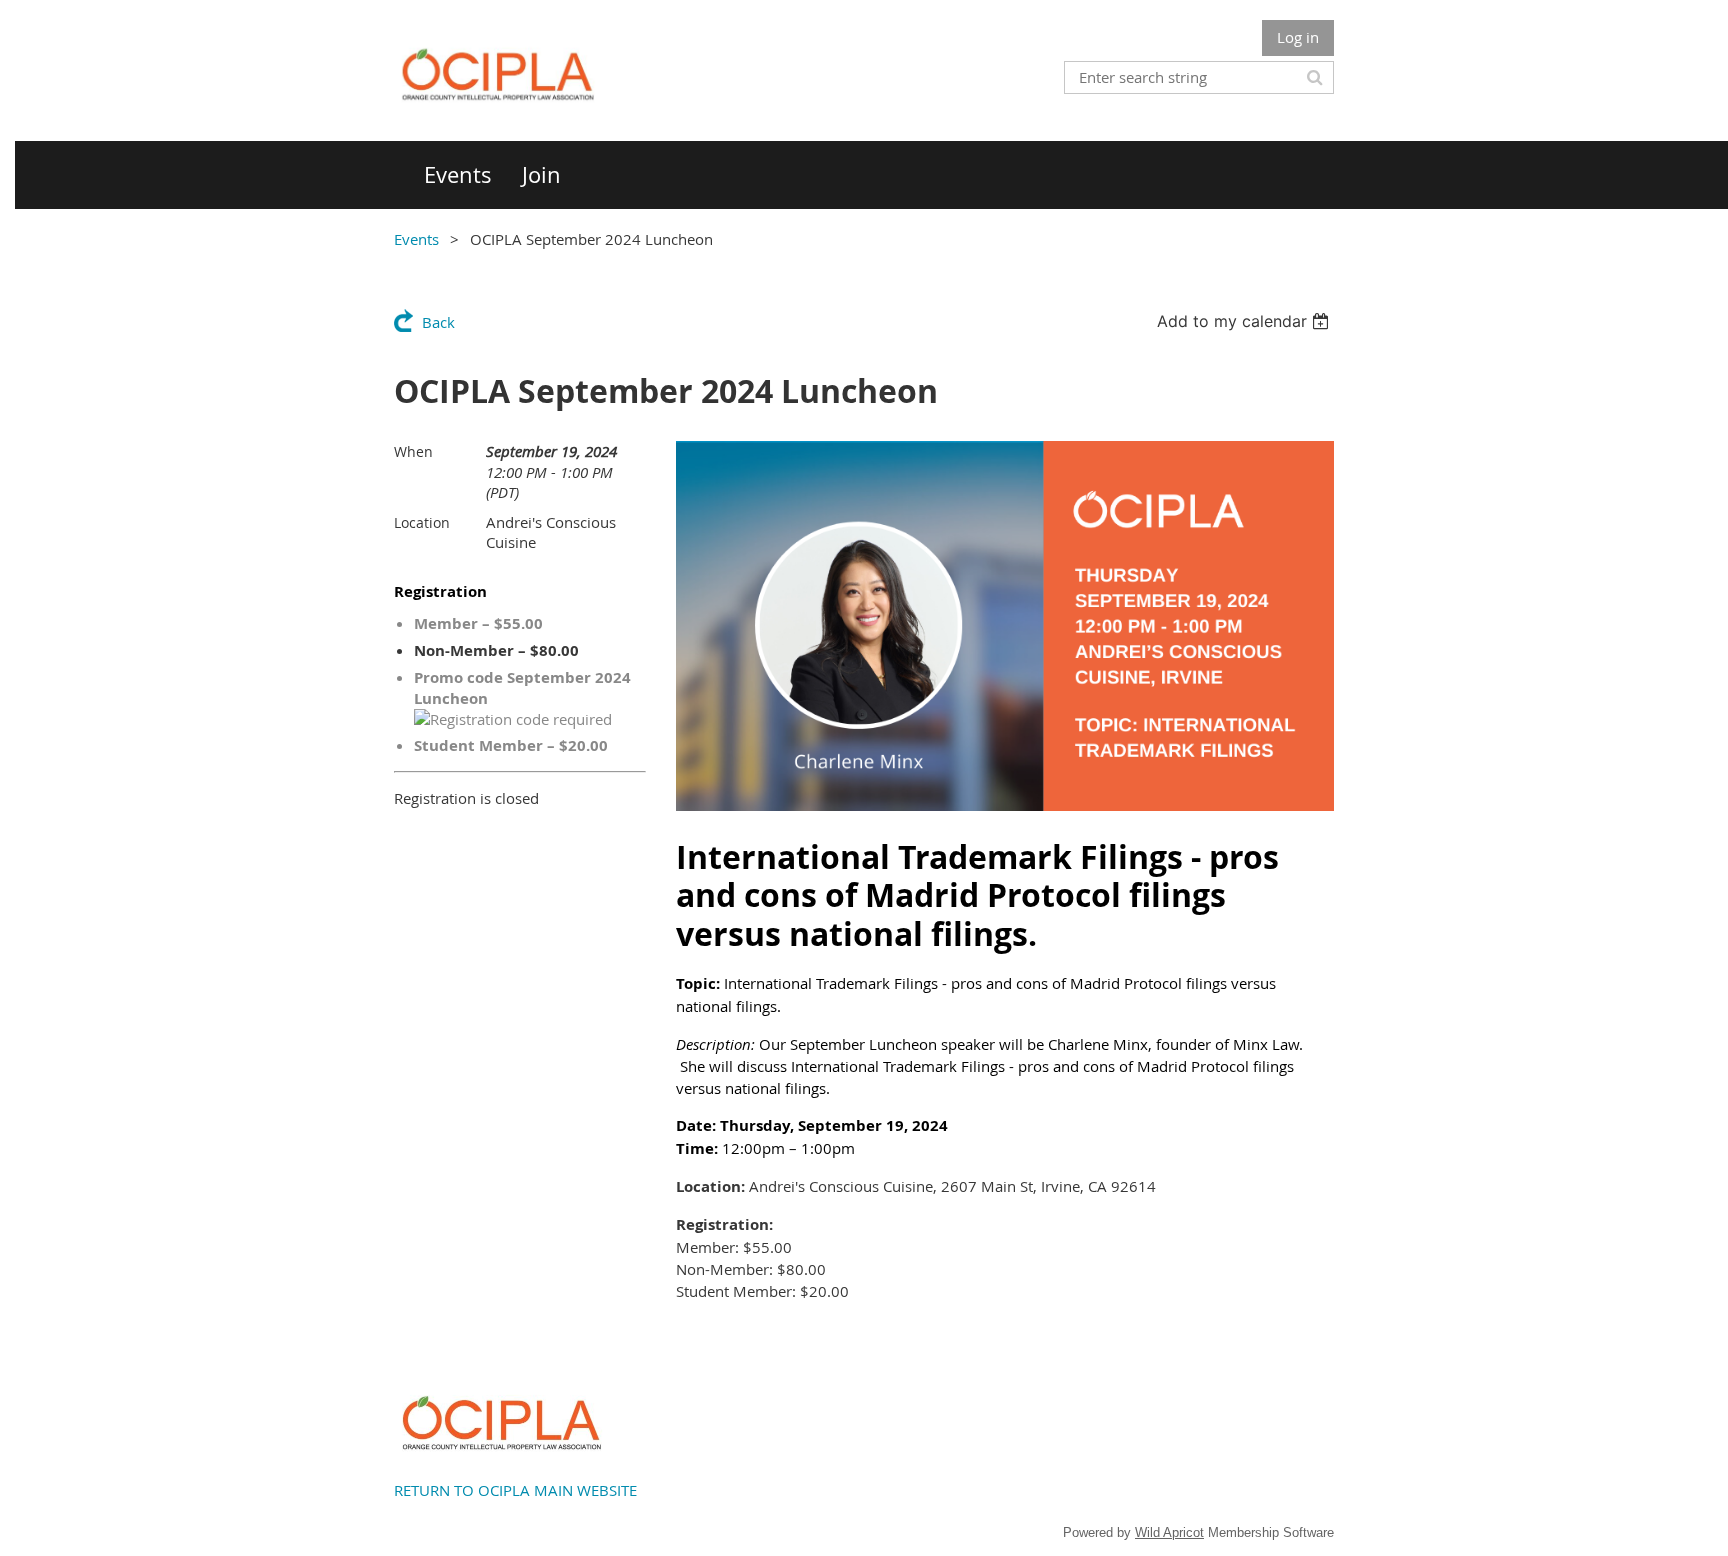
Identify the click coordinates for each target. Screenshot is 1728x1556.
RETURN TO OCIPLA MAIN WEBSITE (515, 1490)
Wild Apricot (1169, 1532)
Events (416, 239)
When (413, 451)
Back (438, 322)
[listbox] (1245, 321)
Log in (1298, 37)
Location (422, 522)
